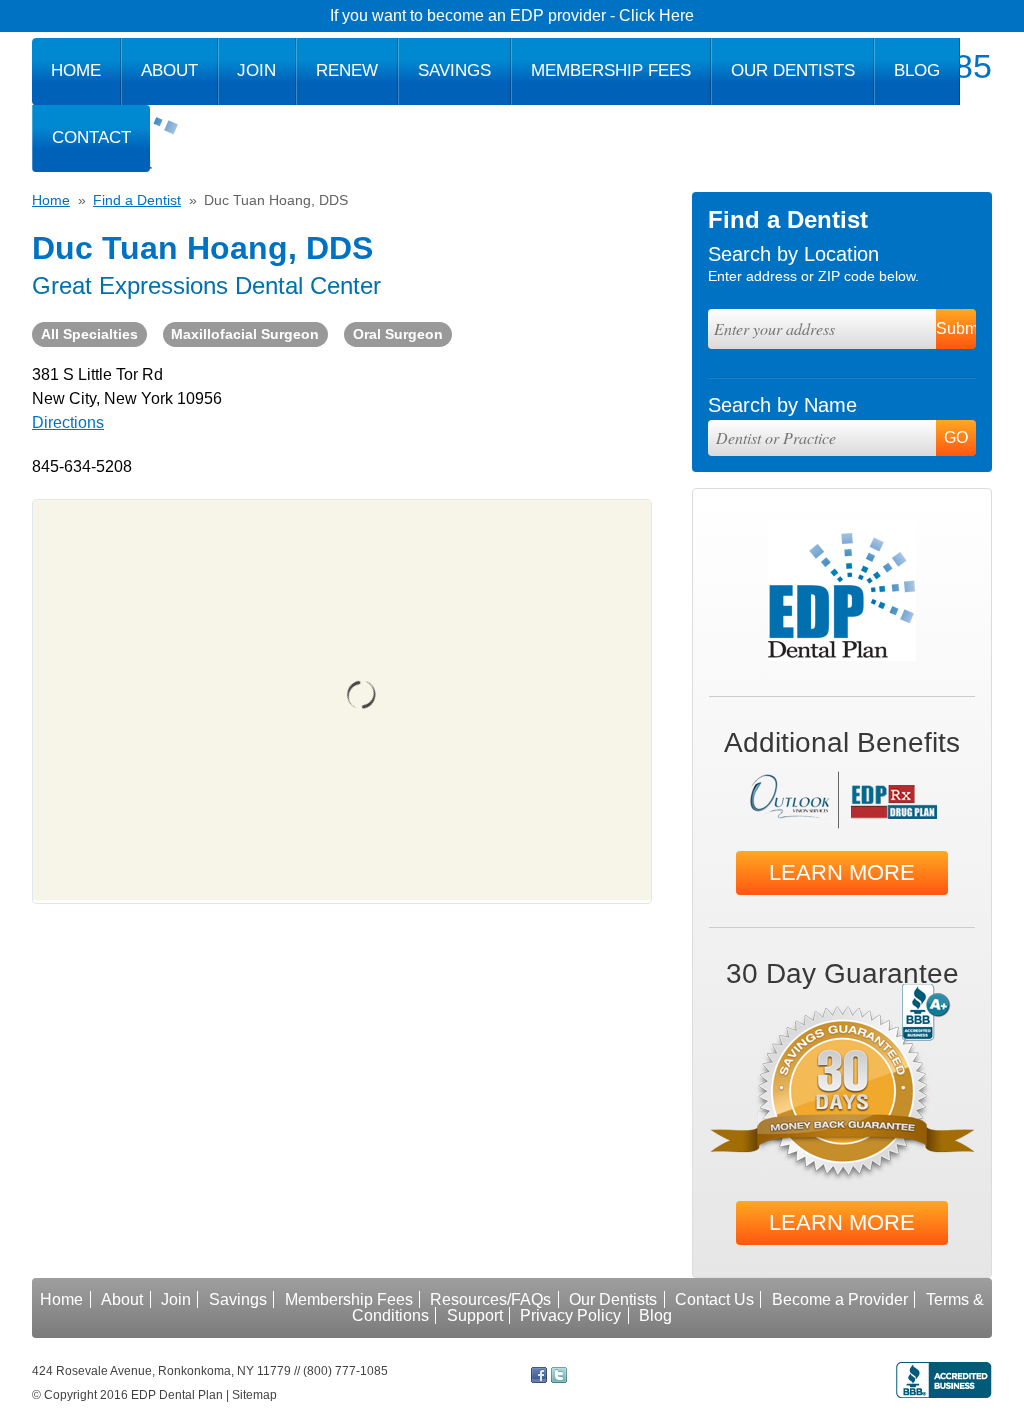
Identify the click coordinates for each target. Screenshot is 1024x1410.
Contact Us (714, 1299)
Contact (91, 137)
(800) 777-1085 (345, 1371)
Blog (917, 70)
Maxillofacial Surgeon (245, 334)
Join (256, 70)
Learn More (842, 872)
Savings (454, 70)
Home (76, 70)
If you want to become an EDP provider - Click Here (512, 15)
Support (475, 1315)
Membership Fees (611, 70)
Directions (68, 422)
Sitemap (254, 1395)
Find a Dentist (137, 200)
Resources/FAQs (490, 1299)
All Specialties (89, 334)
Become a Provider (840, 1299)
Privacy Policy (570, 1315)
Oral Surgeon (398, 334)
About (169, 70)
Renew (347, 70)
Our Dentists (793, 70)
